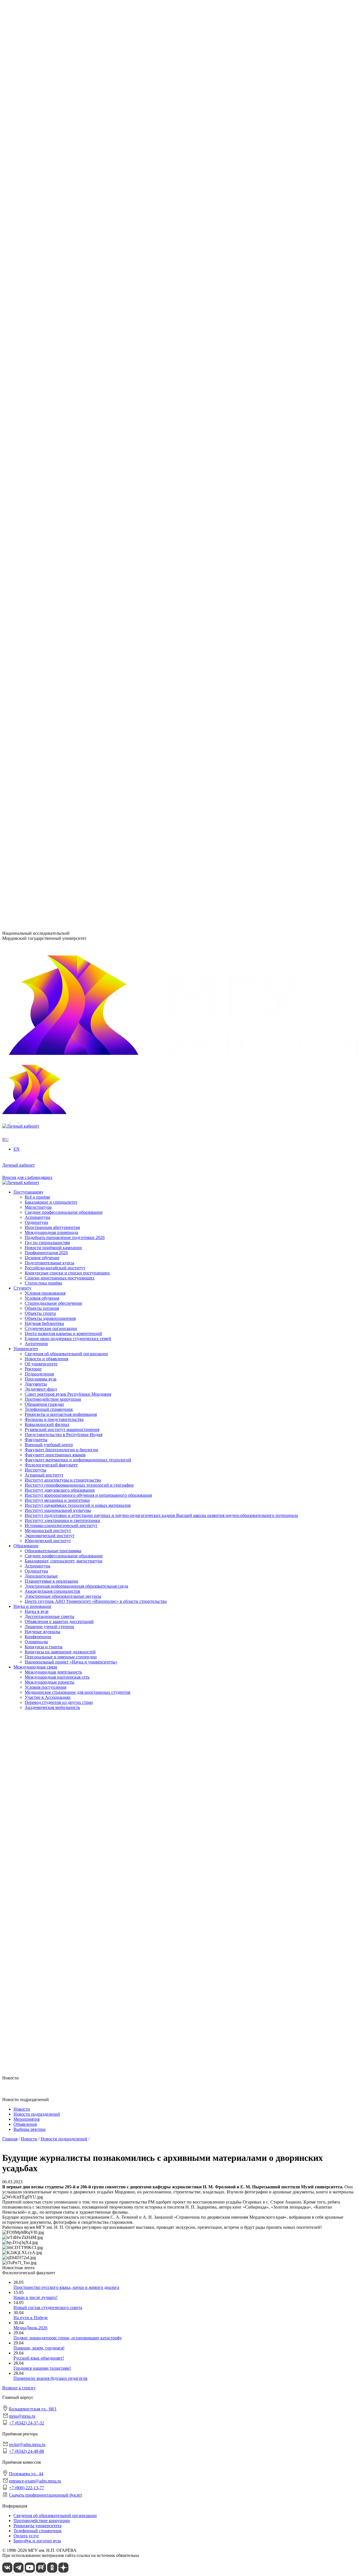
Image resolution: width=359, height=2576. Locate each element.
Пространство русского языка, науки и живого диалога (66, 2287)
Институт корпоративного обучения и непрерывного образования (88, 347)
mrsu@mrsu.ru (22, 2416)
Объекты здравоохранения (50, 699)
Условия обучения (42, 679)
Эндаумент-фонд (41, 229)
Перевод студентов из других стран (59, 658)
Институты (24, 321)
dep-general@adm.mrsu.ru (26, 848)
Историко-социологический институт (61, 377)
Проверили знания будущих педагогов (50, 2378)
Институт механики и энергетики (57, 352)
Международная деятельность (53, 628)
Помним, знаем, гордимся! (39, 2348)
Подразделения (28, 449)
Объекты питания (42, 689)
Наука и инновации (32, 562)
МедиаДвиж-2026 (30, 2328)
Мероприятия (27, 2119)
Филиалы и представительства (43, 428)
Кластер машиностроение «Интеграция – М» (68, 295)
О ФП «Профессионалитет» (51, 290)
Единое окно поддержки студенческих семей (68, 719)
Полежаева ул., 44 (19, 876)
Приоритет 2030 (29, 260)
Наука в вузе (37, 567)
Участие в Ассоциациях (48, 653)
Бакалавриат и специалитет (51, 740)
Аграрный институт (44, 326)
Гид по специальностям (47, 780)
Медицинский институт (48, 382)
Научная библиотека (44, 704)
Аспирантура (37, 521)
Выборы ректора (29, 2129)
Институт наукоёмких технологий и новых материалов (78, 357)
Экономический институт (50, 387)
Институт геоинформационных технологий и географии (79, 336)
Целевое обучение (42, 796)
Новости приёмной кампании (53, 786)
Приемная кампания (44, 300)
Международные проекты (50, 638)
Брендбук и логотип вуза (37, 2541)
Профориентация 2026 (46, 791)
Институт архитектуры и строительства (63, 331)
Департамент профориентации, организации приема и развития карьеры (95, 454)
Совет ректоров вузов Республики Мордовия (68, 234)
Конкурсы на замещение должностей (60, 607)
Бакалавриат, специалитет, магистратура (64, 516)
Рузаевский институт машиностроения (62, 439)
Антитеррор (36, 724)
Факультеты (25, 398)
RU (5, 178)
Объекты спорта (40, 694)
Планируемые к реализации (51, 536)
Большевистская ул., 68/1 (26, 837)
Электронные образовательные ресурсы (63, 551)
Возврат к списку (19, 2388)
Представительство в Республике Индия (64, 444)
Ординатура (36, 526)
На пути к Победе (31, 2318)
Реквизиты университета (37, 2526)
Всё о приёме (37, 735)
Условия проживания (45, 674)
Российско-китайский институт (55, 806)
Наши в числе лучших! (35, 2297)
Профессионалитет (32, 285)
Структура (35, 213)
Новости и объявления (46, 203)
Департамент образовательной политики (64, 459)
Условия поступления (45, 643)
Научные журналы (42, 587)
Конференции (38, 592)
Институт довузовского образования (60, 341)
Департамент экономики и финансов (60, 490)
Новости (33, 270)
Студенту (22, 669)
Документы (36, 224)
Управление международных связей (59, 469)
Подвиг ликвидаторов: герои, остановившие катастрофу (68, 2338)
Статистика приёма (43, 821)
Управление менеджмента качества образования (71, 464)
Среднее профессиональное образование (64, 510)
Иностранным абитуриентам (52, 765)
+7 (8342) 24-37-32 (20, 859)
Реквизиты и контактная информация (61, 254)
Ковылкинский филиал (47, 434)
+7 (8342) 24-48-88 (27, 2451)
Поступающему (28, 730)
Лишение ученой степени (49, 582)
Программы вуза (41, 219)
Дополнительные (41, 531)
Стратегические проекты (49, 275)
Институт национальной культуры (58, 362)
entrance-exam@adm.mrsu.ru (28, 887)
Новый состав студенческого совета (48, 2308)
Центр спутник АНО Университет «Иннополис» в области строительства (96, 556)
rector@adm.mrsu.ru (27, 2444)
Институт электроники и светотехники (62, 372)
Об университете (41, 208)
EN (5, 183)
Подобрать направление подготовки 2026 (65, 775)
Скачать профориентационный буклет (46, 2495)
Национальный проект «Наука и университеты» (71, 617)
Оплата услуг (26, 2536)
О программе (37, 265)
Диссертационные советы (50, 572)
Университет (26, 193)
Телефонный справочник (49, 249)
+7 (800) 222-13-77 (20, 898)
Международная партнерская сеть (57, 633)
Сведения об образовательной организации (66, 198)
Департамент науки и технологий (57, 485)
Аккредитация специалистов (52, 546)
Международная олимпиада (51, 770)
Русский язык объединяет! (39, 2358)
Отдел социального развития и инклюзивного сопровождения (85, 475)
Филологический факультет (51, 423)
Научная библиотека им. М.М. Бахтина (62, 495)
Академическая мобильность (52, 663)
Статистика (36, 306)
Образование (26, 500)
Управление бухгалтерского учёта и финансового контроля (81, 480)
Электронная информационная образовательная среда (76, 541)
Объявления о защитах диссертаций (59, 577)
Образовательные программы (53, 505)
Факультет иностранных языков (55, 413)
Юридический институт (48, 392)
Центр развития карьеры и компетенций (63, 714)
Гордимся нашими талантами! (42, 2368)
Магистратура (38, 745)
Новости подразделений (37, 2114)
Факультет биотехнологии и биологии (61, 408)
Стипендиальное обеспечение (53, 684)
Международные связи (35, 623)
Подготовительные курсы (50, 801)
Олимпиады (36, 597)
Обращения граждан (44, 244)
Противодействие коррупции (53, 239)
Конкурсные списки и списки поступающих (67, 811)
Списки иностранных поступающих (60, 816)
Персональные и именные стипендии (61, 612)
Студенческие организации (51, 709)
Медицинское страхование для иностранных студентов (78, 648)
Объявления (25, 2124)
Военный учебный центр (49, 403)
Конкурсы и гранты (44, 602)
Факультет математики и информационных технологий (78, 418)
